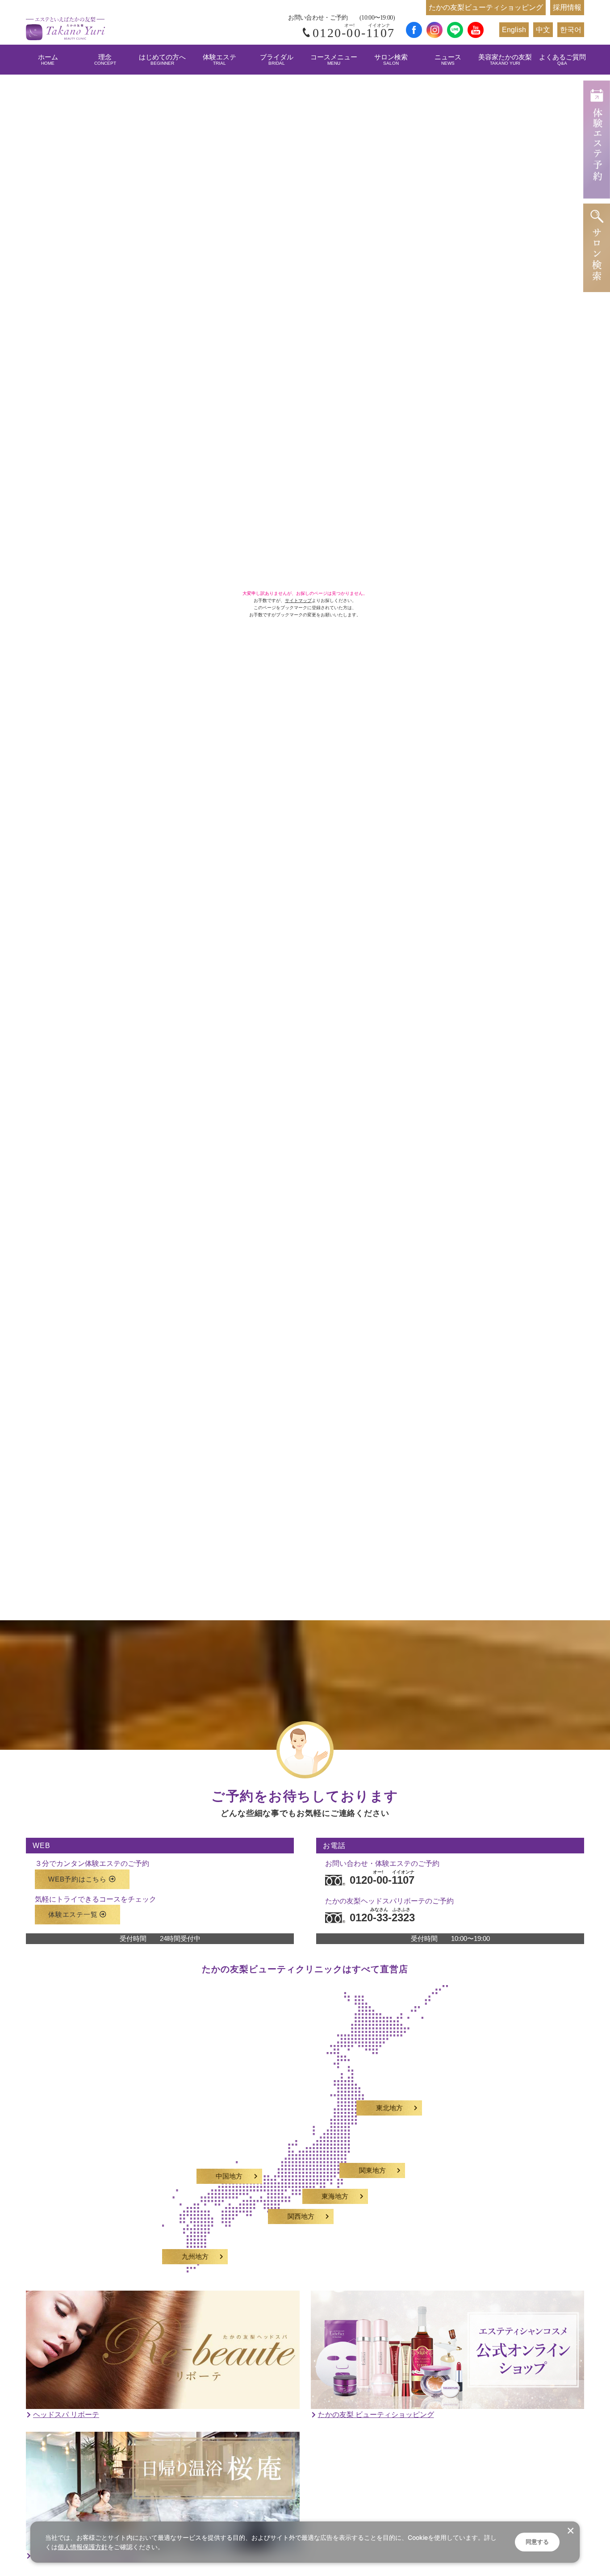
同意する (537, 2542)
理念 (105, 60)
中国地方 (229, 2176)
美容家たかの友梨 (505, 60)
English (514, 30)
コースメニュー (334, 60)
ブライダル (277, 60)
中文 (543, 30)
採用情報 (567, 7)
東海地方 (335, 2196)
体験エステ (219, 60)
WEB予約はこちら (77, 1879)
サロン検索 (391, 60)
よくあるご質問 (562, 60)
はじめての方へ (162, 60)
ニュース (448, 60)
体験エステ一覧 (73, 1914)
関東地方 (372, 2170)
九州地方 (195, 2257)
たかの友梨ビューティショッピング (486, 7)
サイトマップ (298, 600)
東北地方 (389, 2108)
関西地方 (301, 2216)
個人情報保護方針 (83, 2547)
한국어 (571, 30)
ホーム (48, 60)
